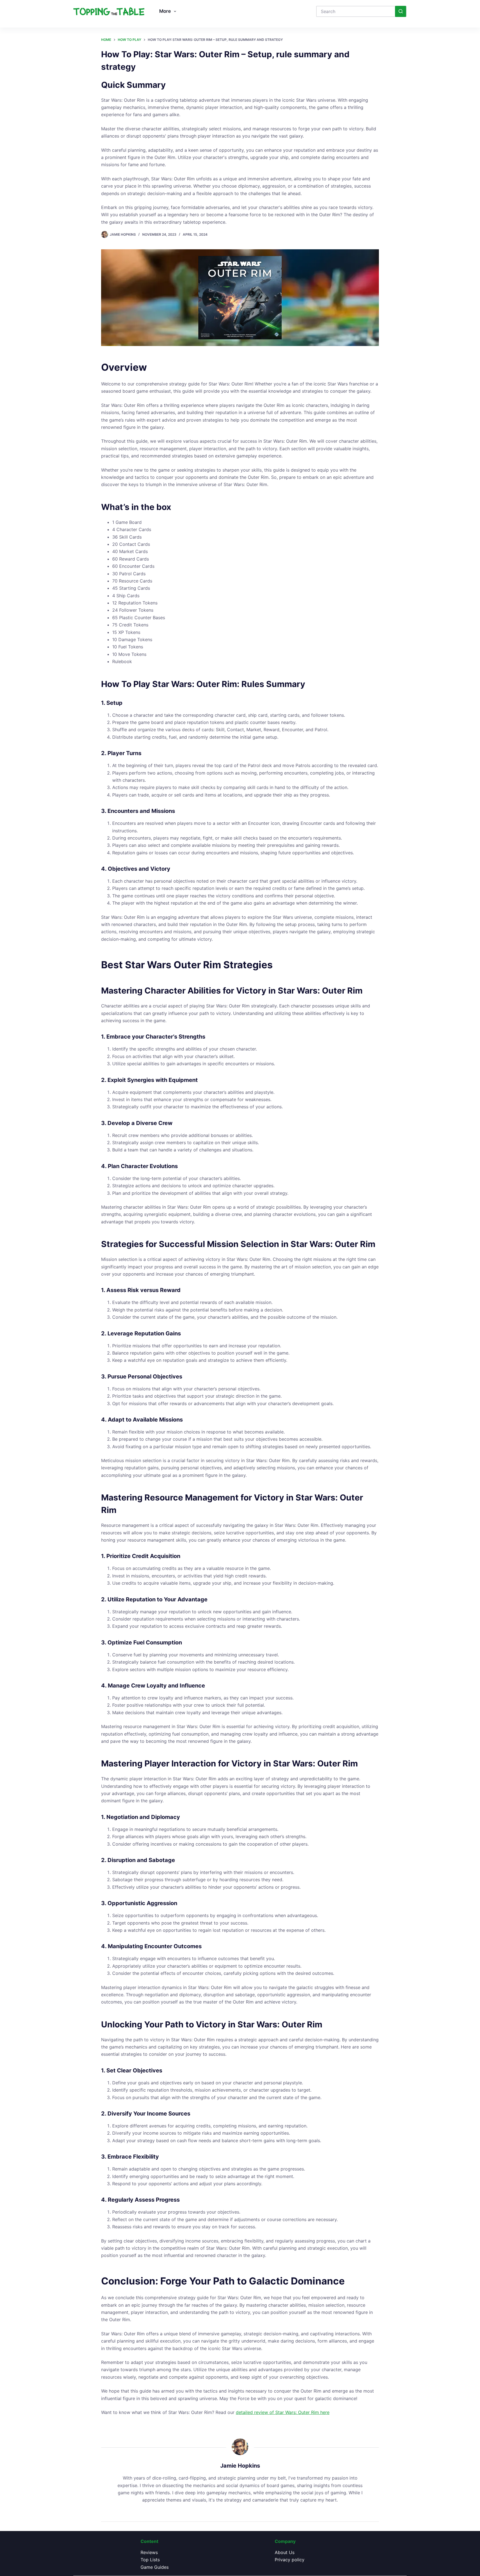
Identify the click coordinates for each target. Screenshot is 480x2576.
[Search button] (401, 11)
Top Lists (150, 2560)
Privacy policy (290, 2560)
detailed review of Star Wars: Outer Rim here (283, 2412)
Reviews (149, 2552)
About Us (285, 2552)
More (165, 11)
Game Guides (155, 2567)
